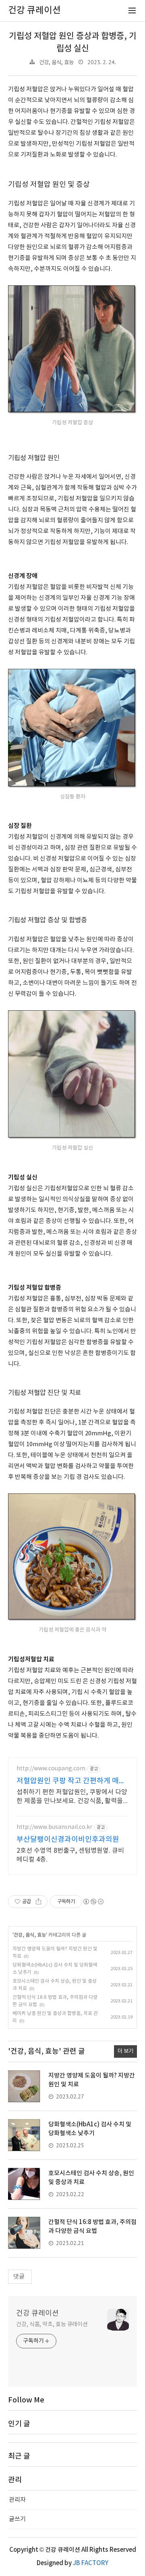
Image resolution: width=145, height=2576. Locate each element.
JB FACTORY (91, 2563)
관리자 (17, 2500)
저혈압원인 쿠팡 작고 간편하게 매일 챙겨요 (71, 1781)
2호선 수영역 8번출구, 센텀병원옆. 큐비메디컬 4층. (70, 1855)
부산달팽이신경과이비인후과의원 (68, 1840)
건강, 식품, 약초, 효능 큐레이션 (52, 2325)
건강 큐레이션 (37, 2313)
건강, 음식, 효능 (56, 63)
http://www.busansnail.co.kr (54, 1827)
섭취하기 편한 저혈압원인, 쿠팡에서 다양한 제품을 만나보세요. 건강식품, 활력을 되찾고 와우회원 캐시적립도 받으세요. (72, 1797)
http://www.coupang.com (51, 1769)
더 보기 (125, 2051)
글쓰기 (17, 2519)
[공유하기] (38, 1902)
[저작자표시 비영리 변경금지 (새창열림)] (93, 1902)
